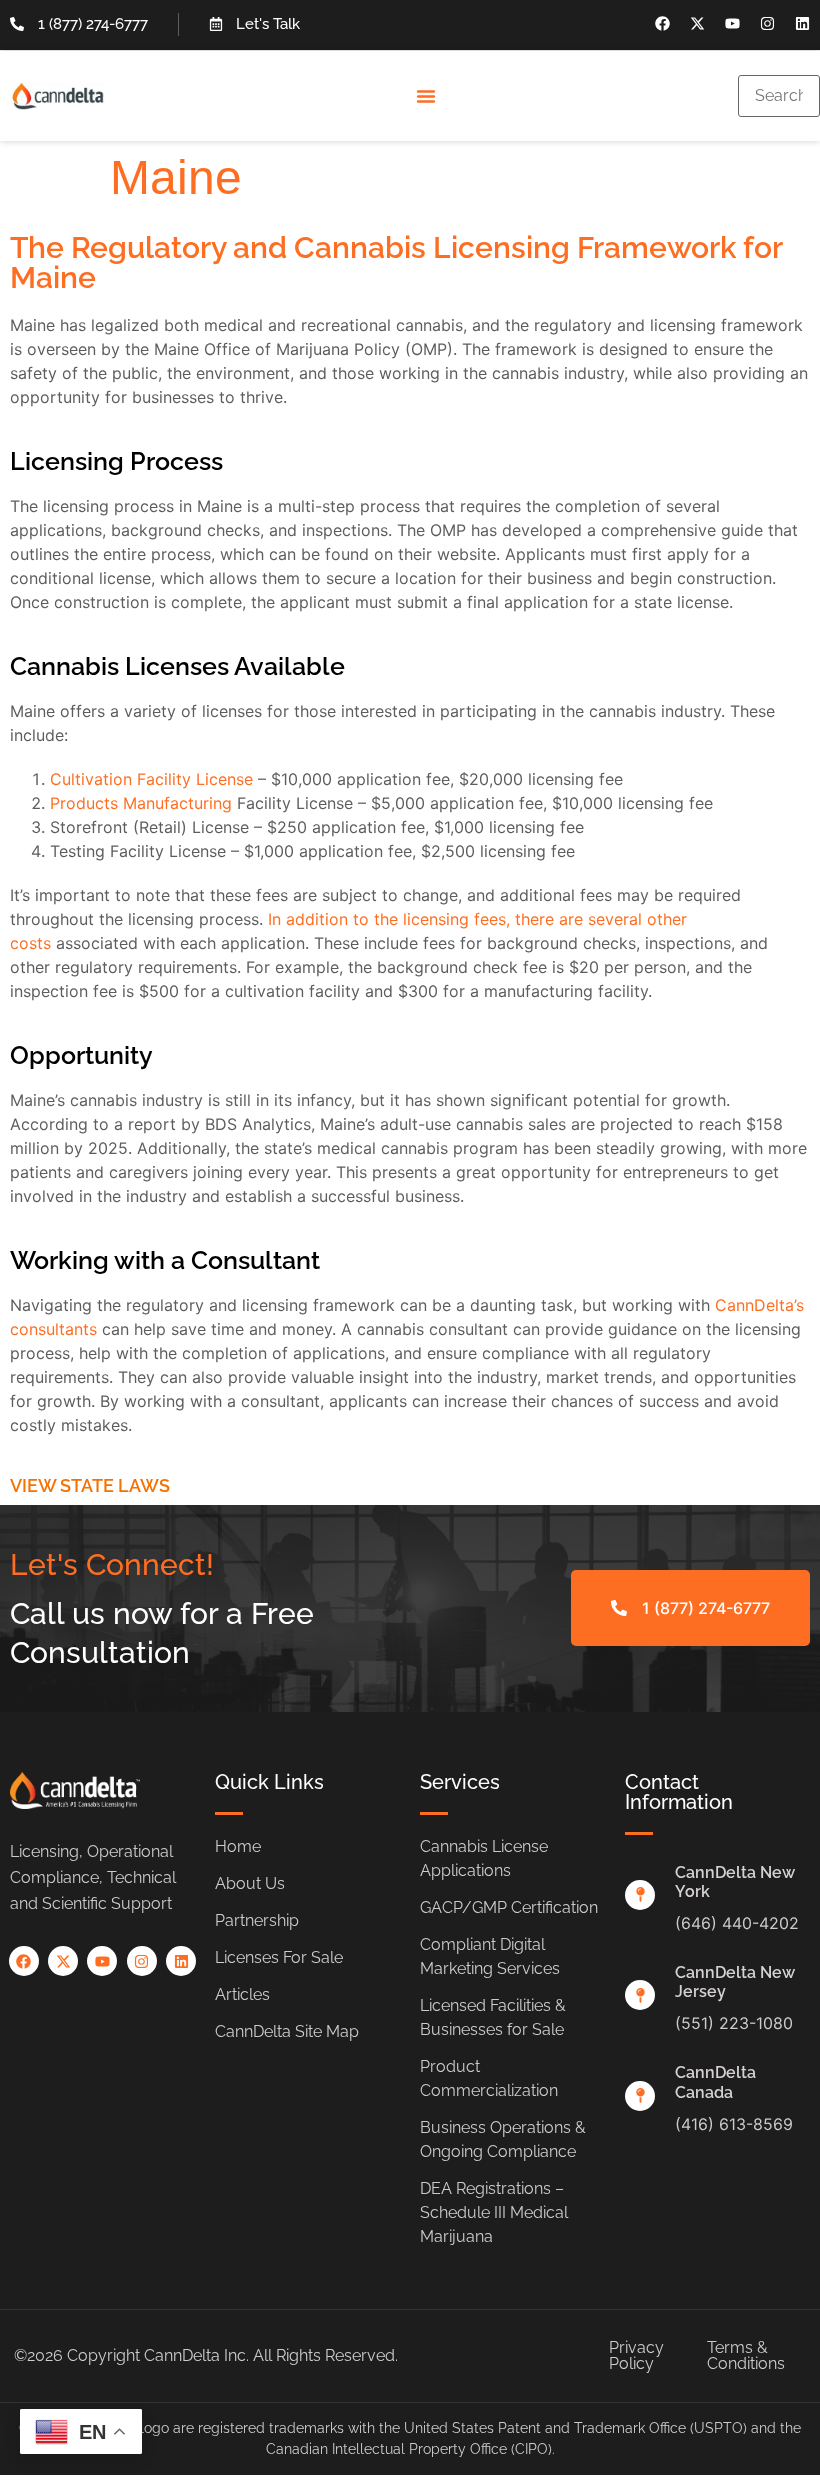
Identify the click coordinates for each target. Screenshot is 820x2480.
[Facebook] (662, 23)
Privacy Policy (636, 2355)
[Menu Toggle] (426, 96)
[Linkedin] (802, 23)
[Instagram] (767, 23)
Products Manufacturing (141, 803)
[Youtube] (732, 23)
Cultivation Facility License (151, 779)
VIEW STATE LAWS (90, 1485)
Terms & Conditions (746, 2355)
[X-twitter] (697, 23)
